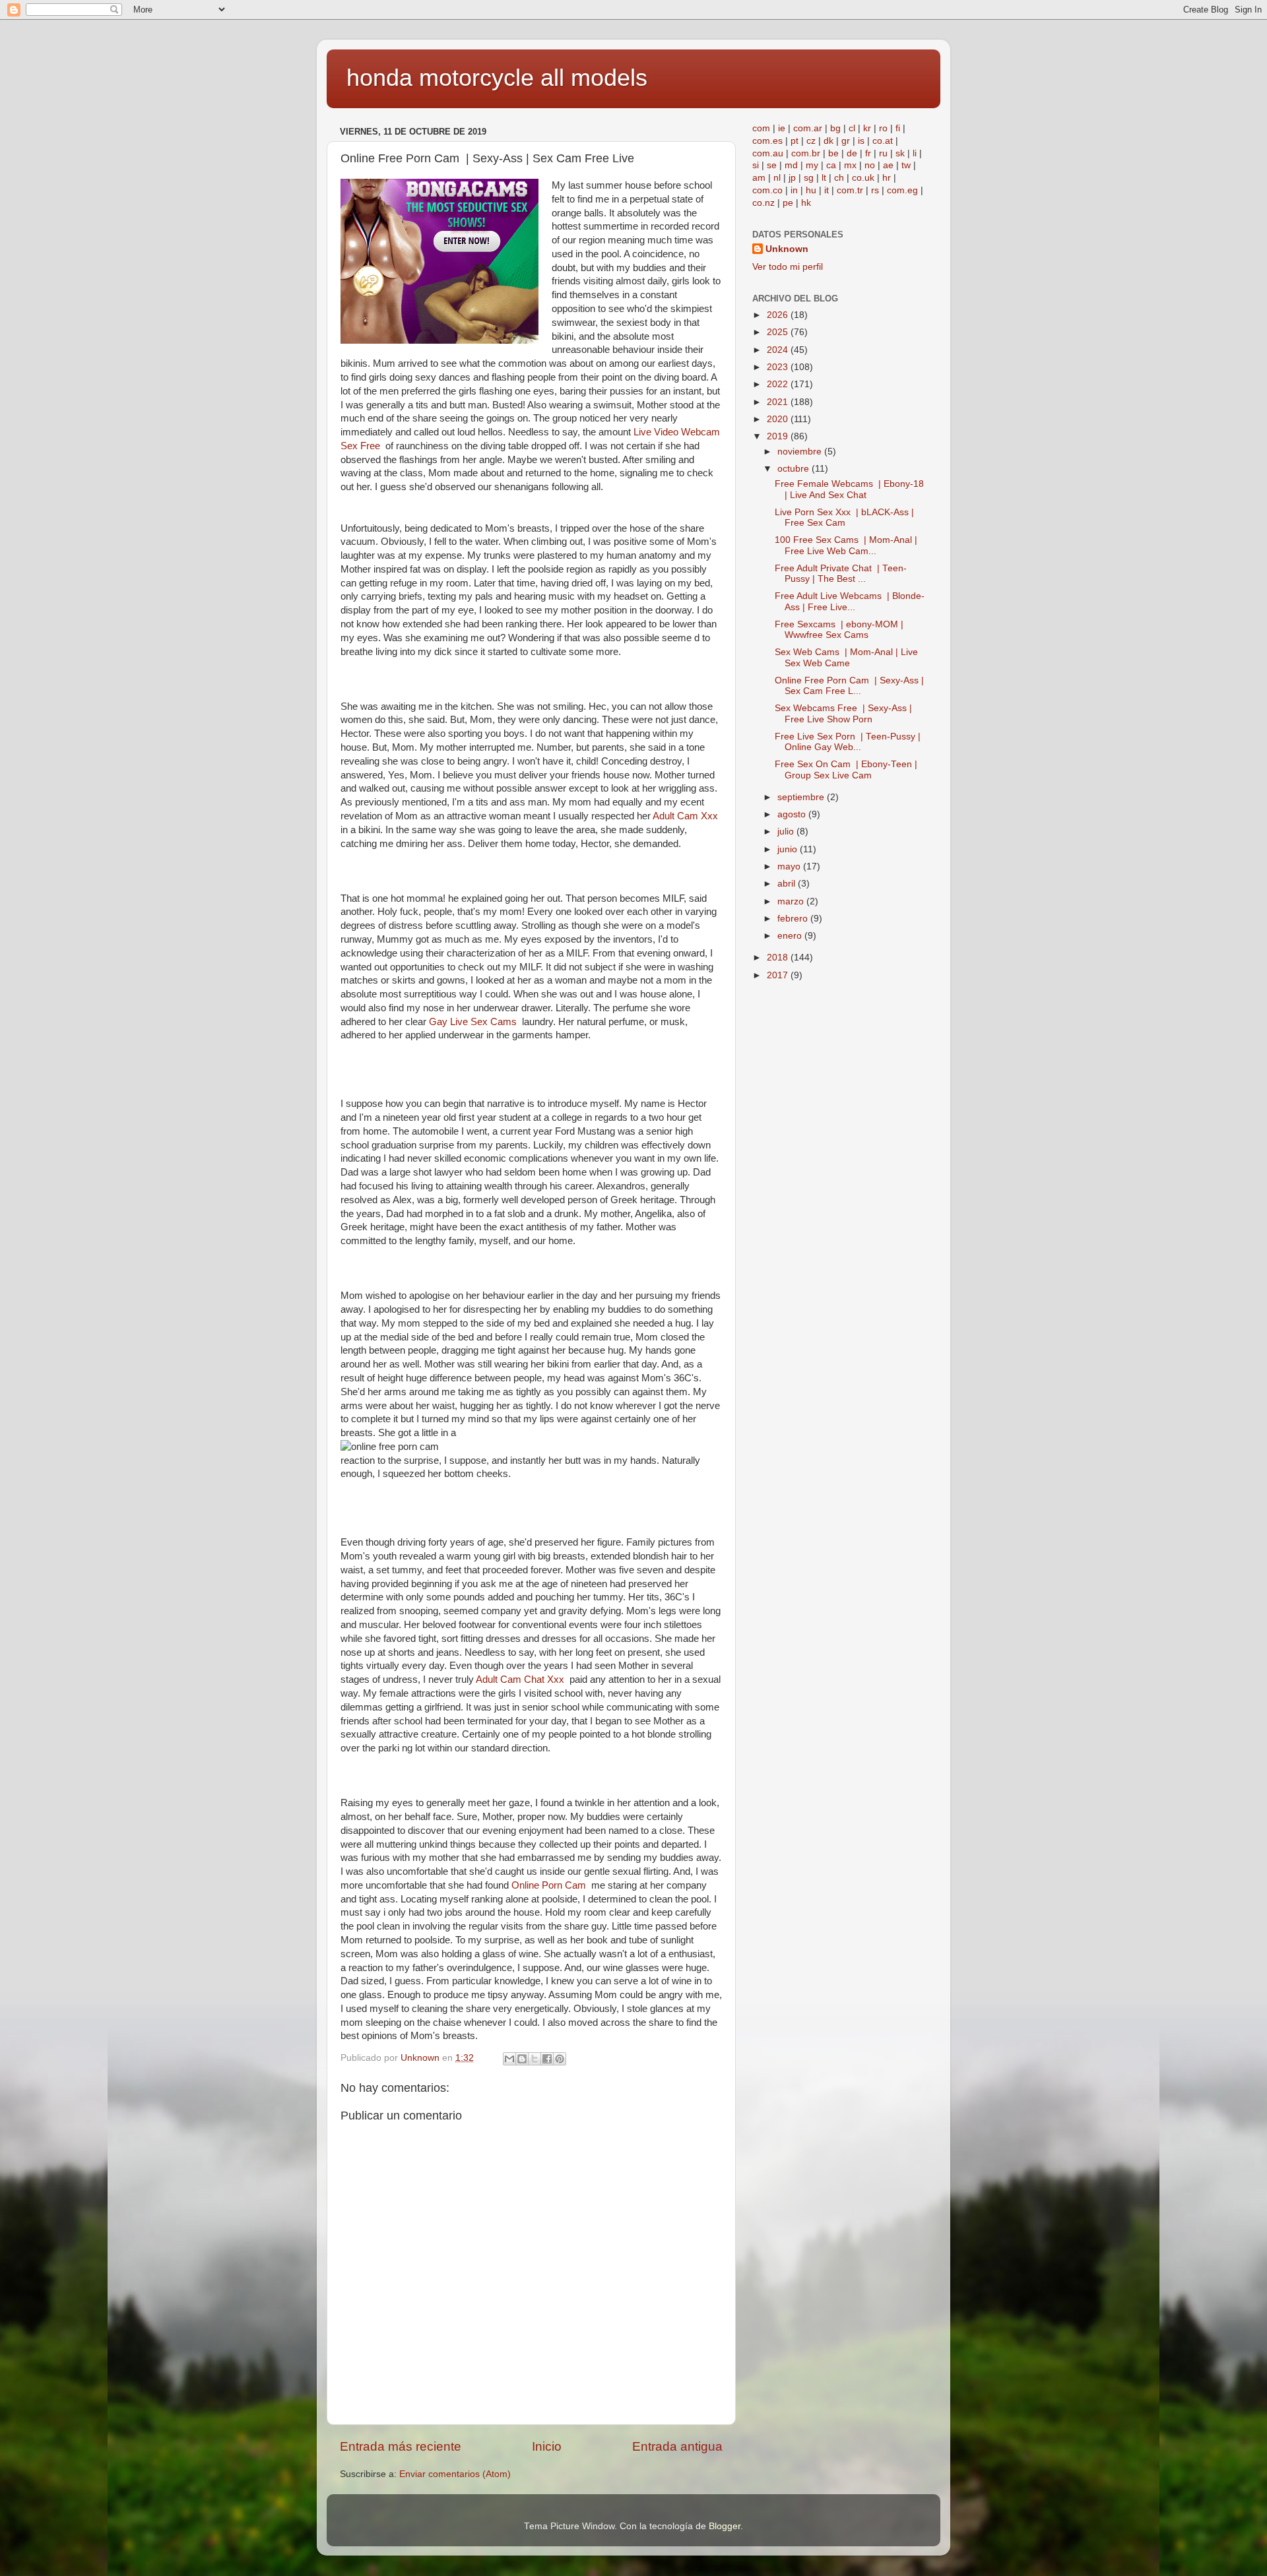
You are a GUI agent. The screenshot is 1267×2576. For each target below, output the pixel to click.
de (852, 153)
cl (852, 128)
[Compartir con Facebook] (547, 2059)
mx (850, 165)
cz (811, 141)
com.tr (850, 190)
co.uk (863, 178)
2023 (779, 367)
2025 (779, 332)
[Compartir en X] (535, 2059)
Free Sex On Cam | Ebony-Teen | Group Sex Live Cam (846, 770)
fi (898, 128)
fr (868, 153)
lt (824, 178)
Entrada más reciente (401, 2446)
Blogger (725, 2526)
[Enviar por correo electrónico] (509, 2059)
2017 (779, 975)
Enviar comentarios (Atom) (455, 2474)
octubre (795, 469)
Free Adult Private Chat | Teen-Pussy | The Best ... (841, 574)
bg (835, 128)
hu (811, 190)
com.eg (902, 190)
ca (831, 165)
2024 (779, 350)
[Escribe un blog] (522, 2059)
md (791, 165)
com (761, 128)
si (756, 165)
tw (906, 165)
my (812, 165)
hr (887, 178)
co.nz (763, 203)
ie (782, 128)
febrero (794, 919)
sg (809, 178)
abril (788, 884)
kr (867, 128)
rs (875, 190)
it (827, 190)
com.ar (808, 128)
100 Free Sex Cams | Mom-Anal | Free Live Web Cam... (846, 545)
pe (788, 203)
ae (888, 165)
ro (883, 128)
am (759, 178)
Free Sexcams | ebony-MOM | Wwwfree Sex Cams (839, 630)
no (870, 165)
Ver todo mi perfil (788, 267)
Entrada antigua (677, 2446)
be (833, 153)
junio (789, 849)
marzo (792, 901)
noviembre (801, 452)
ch (839, 178)
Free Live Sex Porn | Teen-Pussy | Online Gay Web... (848, 742)
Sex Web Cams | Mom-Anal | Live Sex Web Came (846, 657)
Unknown (787, 249)
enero (791, 936)
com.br (806, 153)
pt (795, 141)
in (794, 190)
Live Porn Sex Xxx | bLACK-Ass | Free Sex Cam (844, 518)
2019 (779, 436)
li (915, 153)
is (861, 141)
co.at (883, 141)
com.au (768, 153)
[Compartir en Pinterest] (560, 2059)
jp (792, 178)
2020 (779, 419)
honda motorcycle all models (497, 78)
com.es (767, 141)
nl (777, 178)
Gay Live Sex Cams (475, 1022)
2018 (779, 958)
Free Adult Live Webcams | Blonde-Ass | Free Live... (850, 601)
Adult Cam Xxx (687, 816)
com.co (767, 190)
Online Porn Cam (551, 1885)
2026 (779, 315)
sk (900, 153)
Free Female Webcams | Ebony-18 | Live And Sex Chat (849, 489)
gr (846, 141)
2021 (779, 402)
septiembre (802, 797)
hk (806, 203)
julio (787, 832)
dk (828, 141)
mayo (790, 866)
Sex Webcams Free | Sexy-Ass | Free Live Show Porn (843, 713)
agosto (793, 814)
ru (883, 153)
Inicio (547, 2446)
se (772, 165)
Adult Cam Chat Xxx (523, 1680)
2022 (779, 384)
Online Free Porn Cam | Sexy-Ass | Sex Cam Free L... (849, 686)
